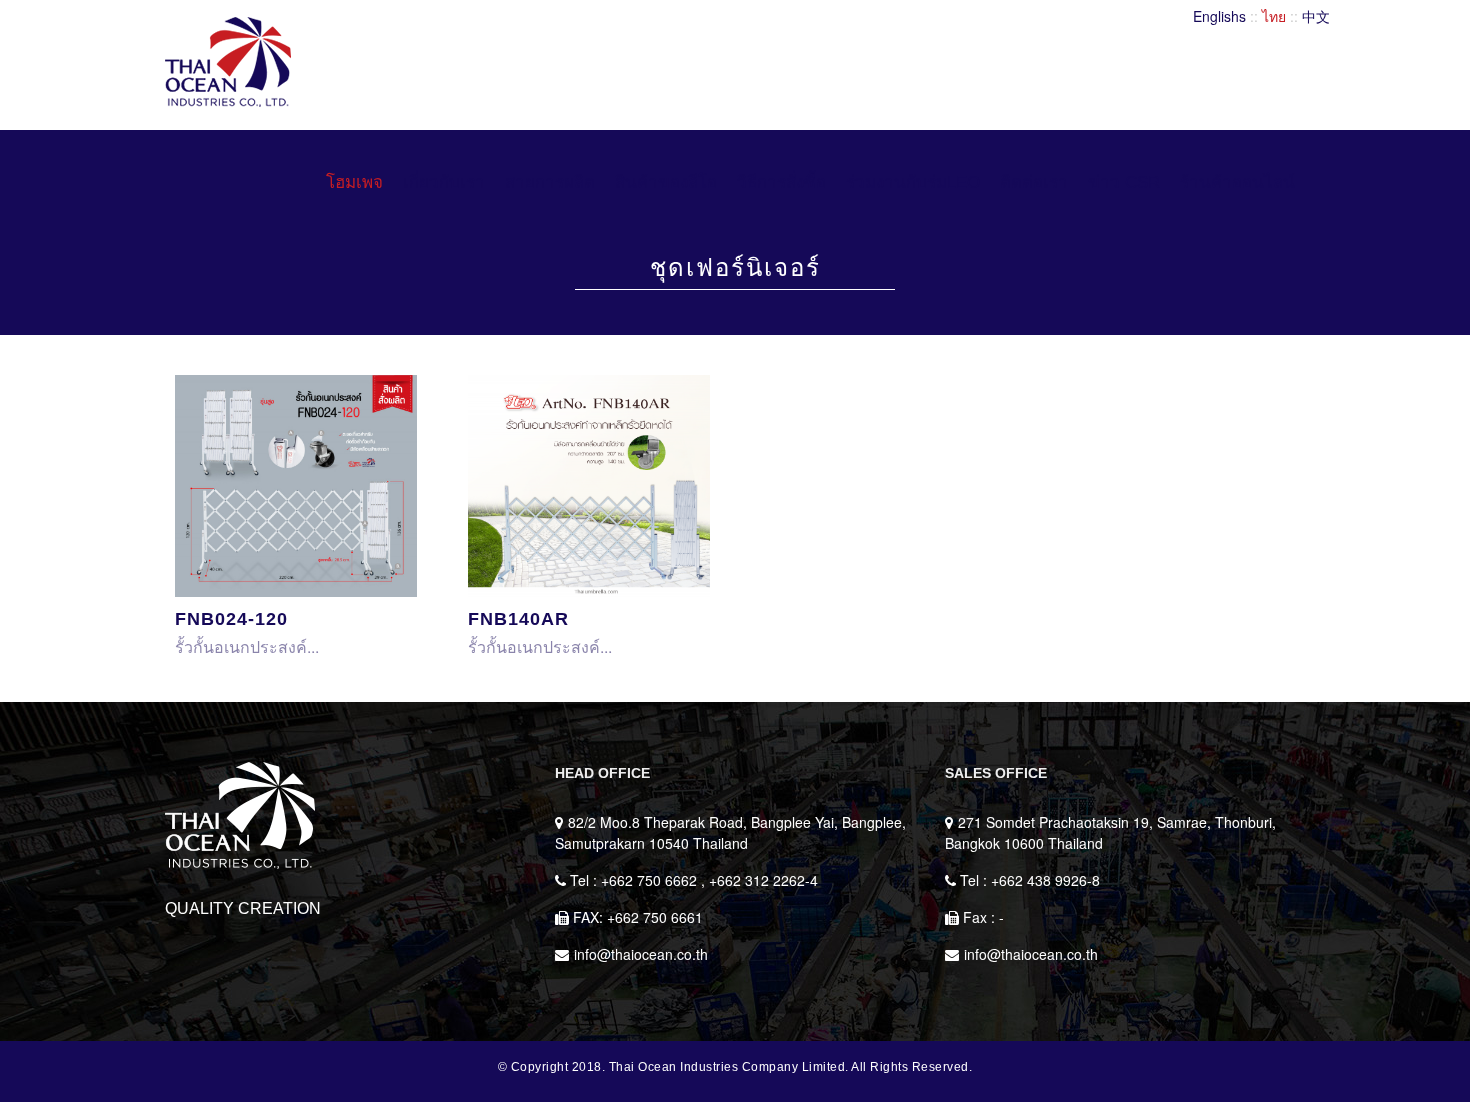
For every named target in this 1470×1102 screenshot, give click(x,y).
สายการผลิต (550, 182)
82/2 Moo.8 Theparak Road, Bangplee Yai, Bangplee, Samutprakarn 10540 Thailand (730, 832)
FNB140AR (518, 619)
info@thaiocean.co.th (641, 954)
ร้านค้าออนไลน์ (1237, 182)
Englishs (1219, 16)
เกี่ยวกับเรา (444, 182)
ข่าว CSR (1124, 182)
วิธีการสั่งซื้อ (781, 182)
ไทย (1274, 16)
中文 (1316, 16)
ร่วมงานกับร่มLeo (913, 182)
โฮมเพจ (354, 182)
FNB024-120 (231, 619)
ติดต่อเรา (1034, 182)
